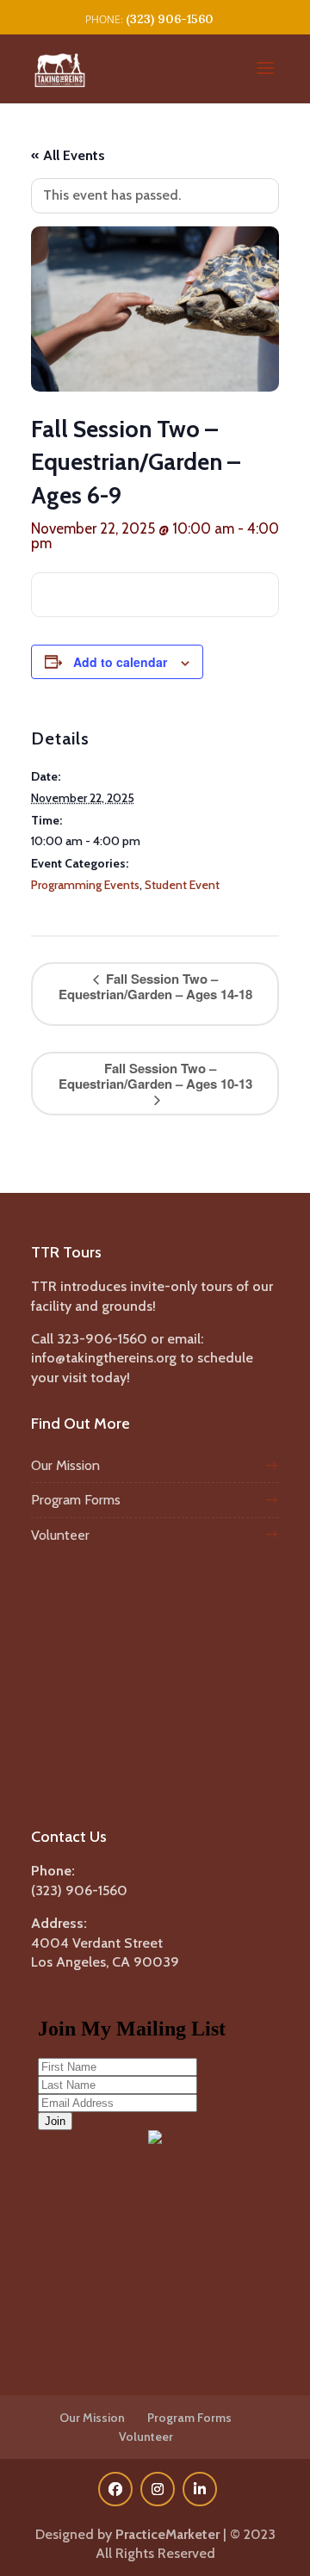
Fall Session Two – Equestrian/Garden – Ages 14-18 (155, 986)
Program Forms (76, 1500)
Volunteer (60, 1535)
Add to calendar (120, 662)
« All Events (68, 155)
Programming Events (85, 885)
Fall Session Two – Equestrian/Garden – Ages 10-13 (155, 1076)
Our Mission (65, 1465)
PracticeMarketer (167, 2534)
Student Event (182, 885)
